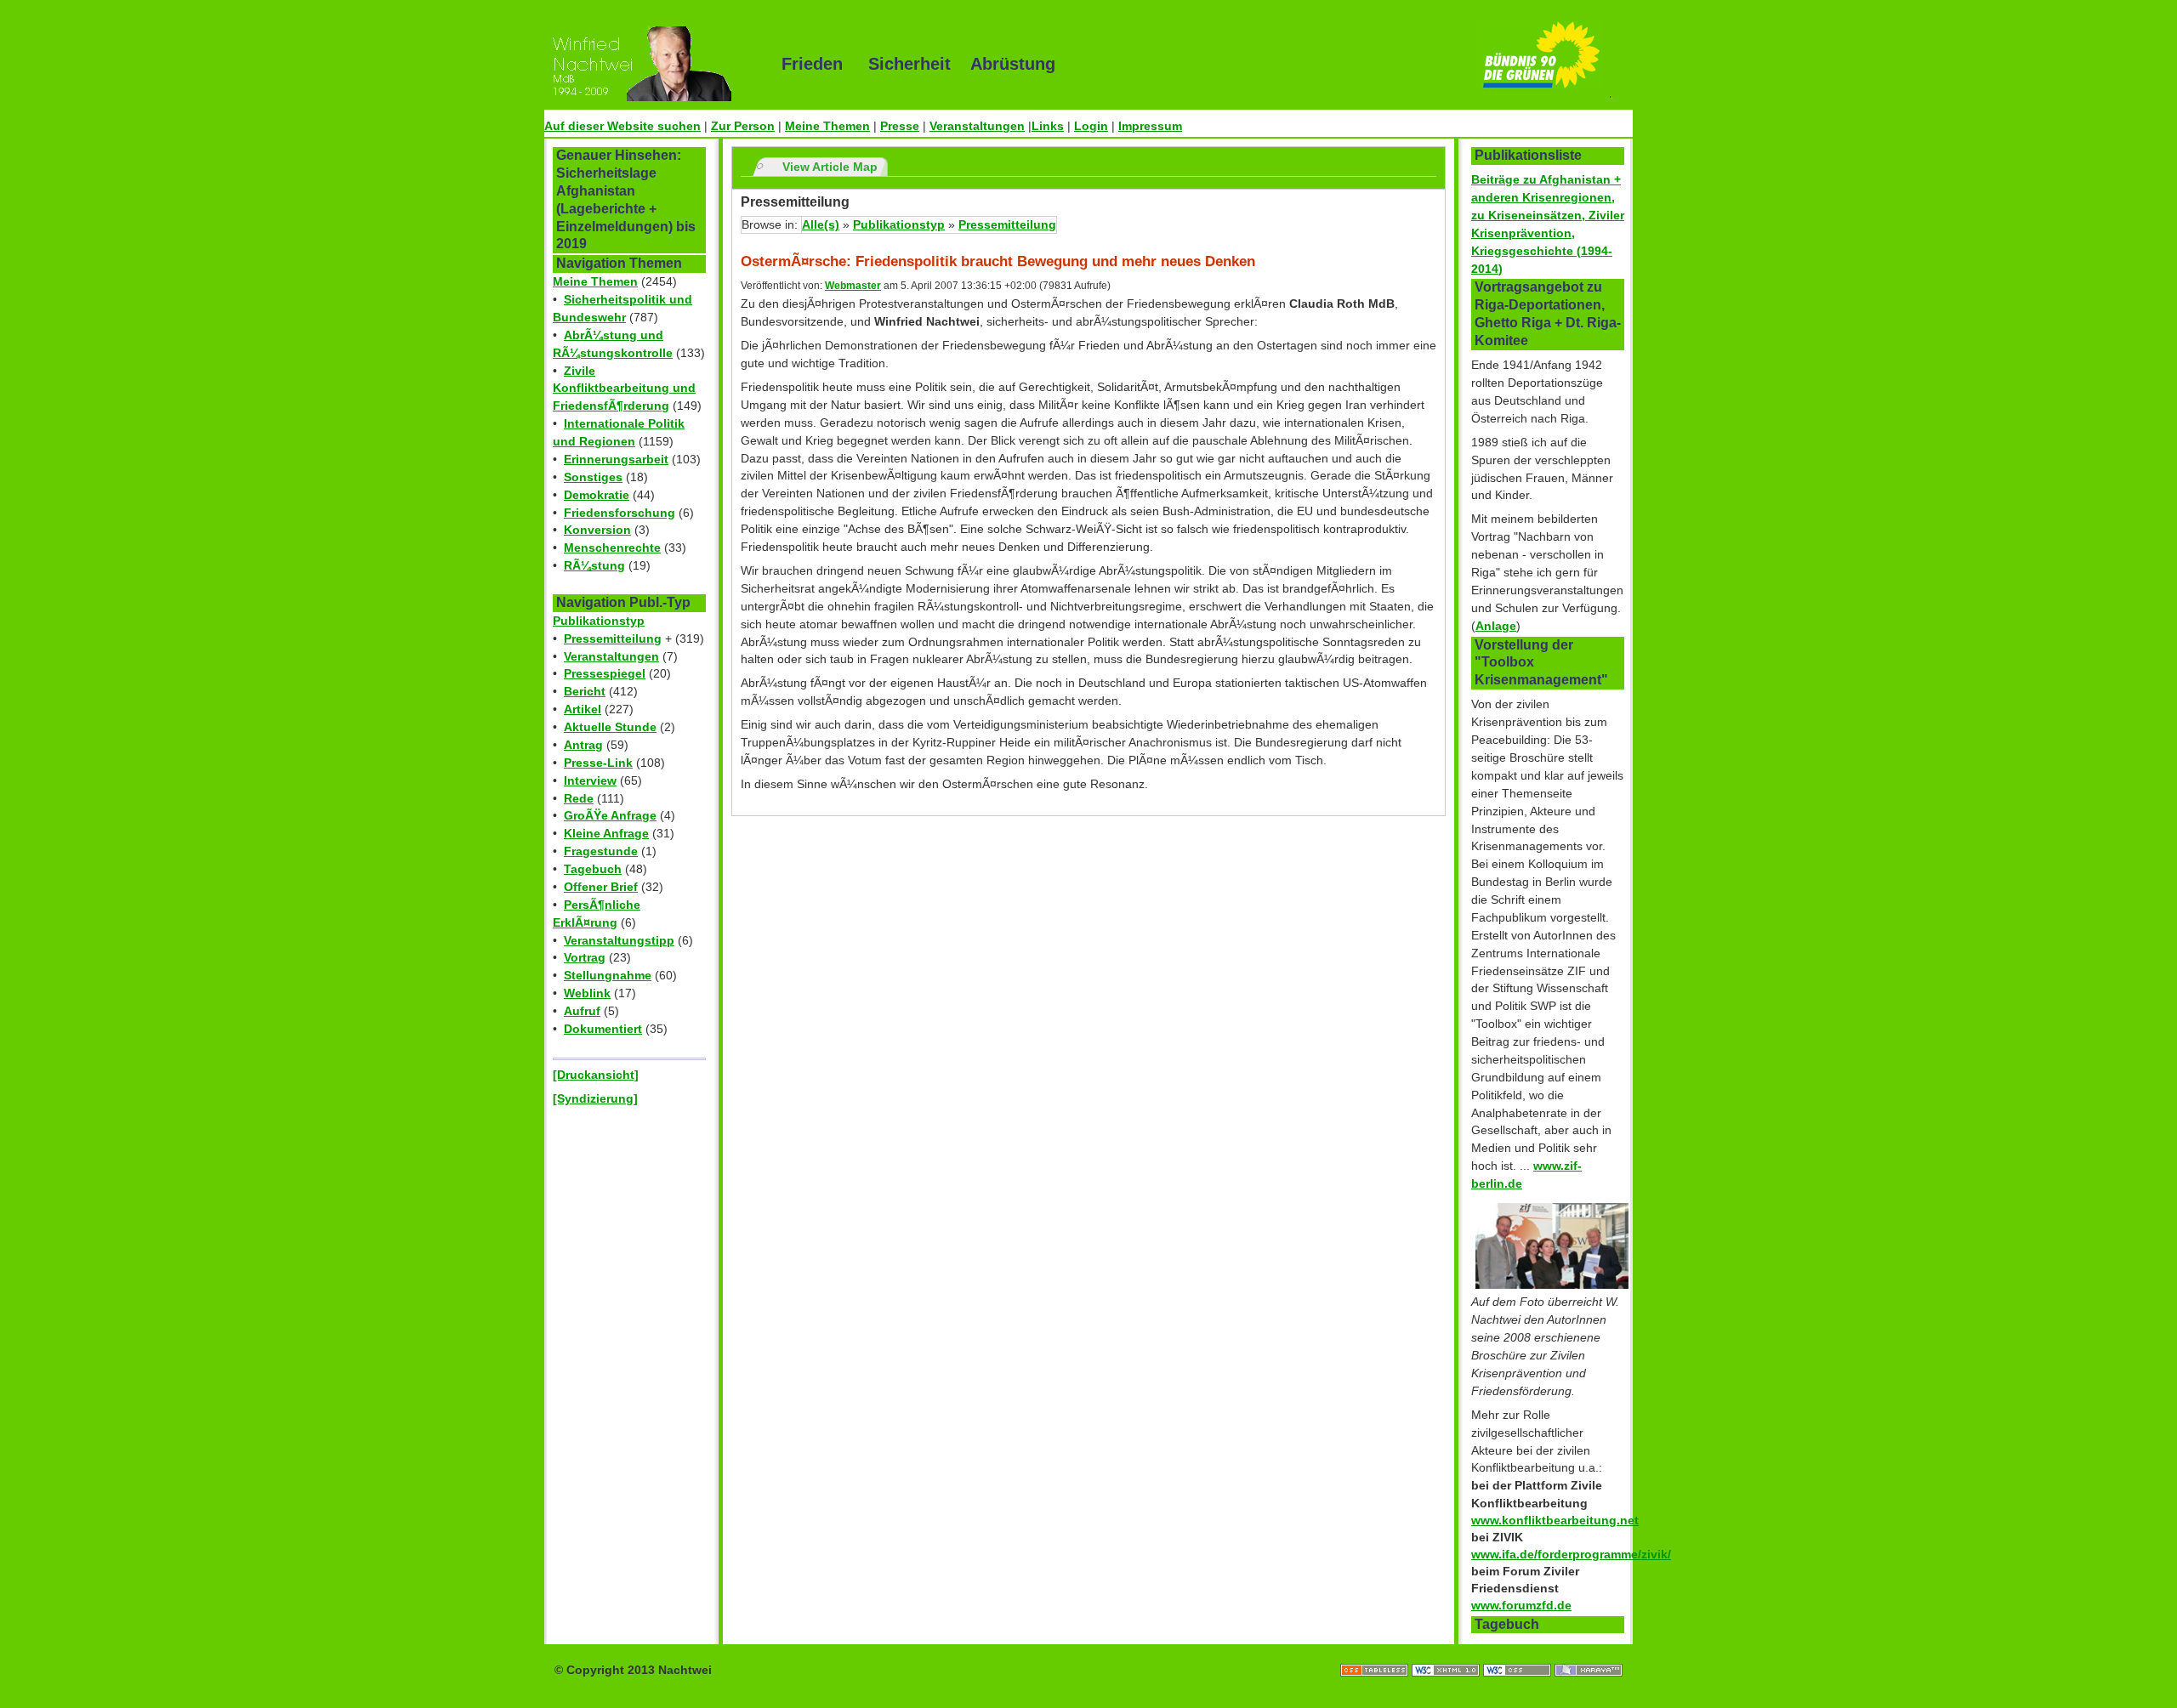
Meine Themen (827, 126)
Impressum (1150, 126)
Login (1091, 126)
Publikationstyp (599, 621)
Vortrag (585, 957)
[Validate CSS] (1519, 1653)
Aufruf (582, 1011)
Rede (579, 798)
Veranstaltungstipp (619, 940)
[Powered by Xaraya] (1589, 1653)
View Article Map (830, 167)
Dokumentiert (603, 1029)
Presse (900, 126)
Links (1048, 126)
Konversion (597, 530)
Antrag (583, 745)
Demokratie (597, 495)
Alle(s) (821, 224)
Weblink (587, 993)
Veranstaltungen (977, 126)
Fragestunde (601, 851)
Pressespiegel (605, 673)
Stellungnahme (608, 975)
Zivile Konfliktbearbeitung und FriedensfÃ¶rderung (624, 389)
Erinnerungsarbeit (616, 459)
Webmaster (853, 286)
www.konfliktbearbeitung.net (1555, 1520)
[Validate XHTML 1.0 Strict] (1447, 1653)
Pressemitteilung (613, 638)
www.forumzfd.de (1521, 1605)
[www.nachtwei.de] (651, 64)
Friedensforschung (620, 513)
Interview (590, 780)
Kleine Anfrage (606, 833)
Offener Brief (601, 887)
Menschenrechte (612, 548)
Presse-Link (598, 763)
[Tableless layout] (1376, 1653)
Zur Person (743, 126)
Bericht (585, 691)
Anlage (1496, 626)
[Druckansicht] (596, 1075)
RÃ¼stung (594, 565)
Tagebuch (593, 869)
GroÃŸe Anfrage (610, 815)
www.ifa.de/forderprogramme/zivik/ (1571, 1554)
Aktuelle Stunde (610, 727)
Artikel (583, 709)
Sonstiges (593, 477)
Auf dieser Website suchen (622, 126)
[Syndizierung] (595, 1098)
